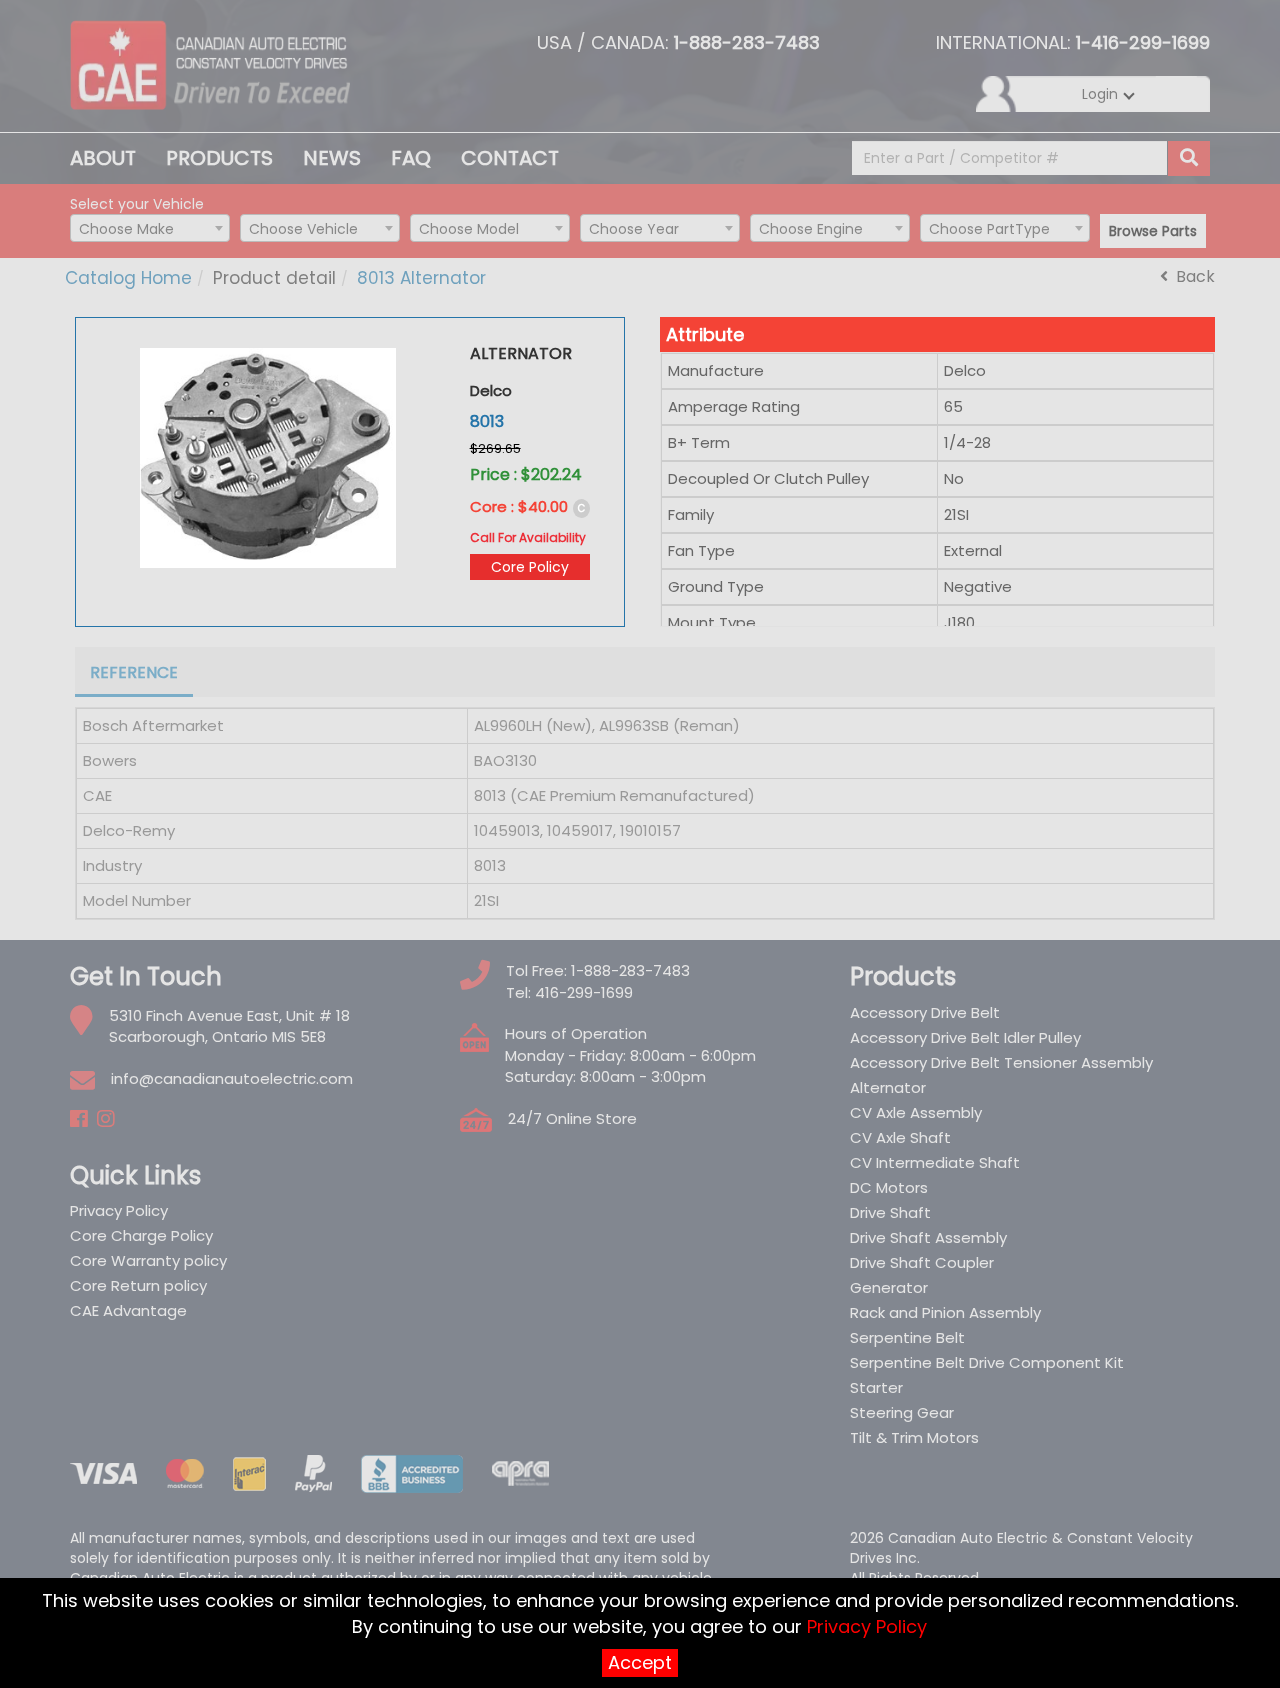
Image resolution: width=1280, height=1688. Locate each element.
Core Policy (530, 567)
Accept (640, 1662)
